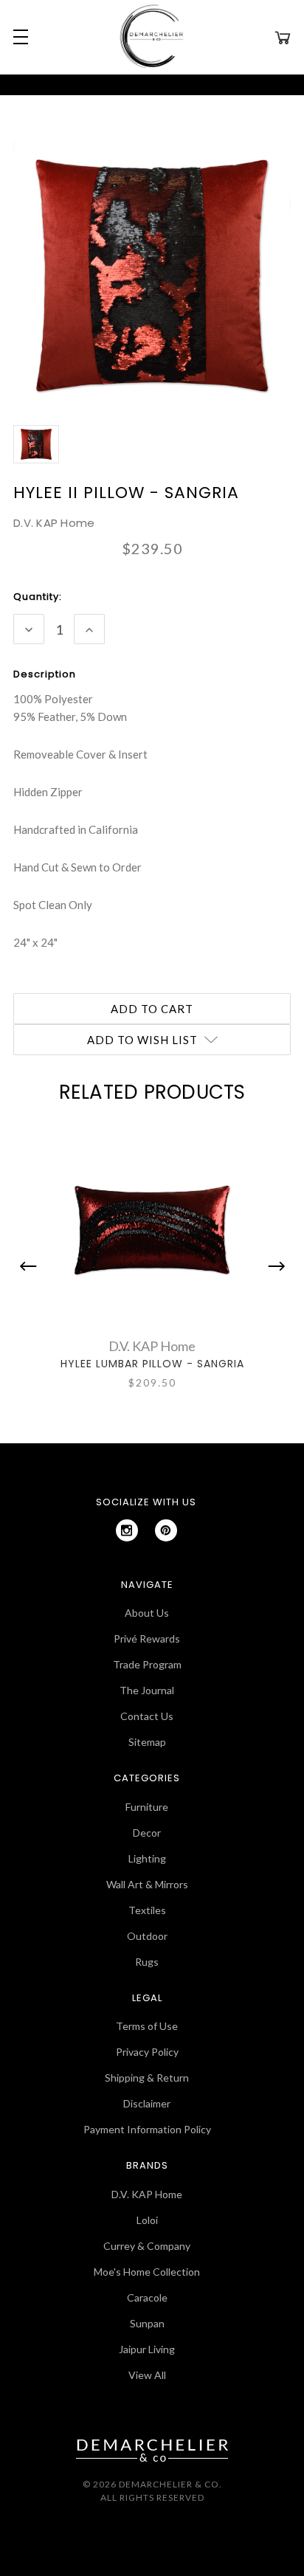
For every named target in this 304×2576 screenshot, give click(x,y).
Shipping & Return (147, 2078)
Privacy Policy (147, 2052)
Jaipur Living (147, 2349)
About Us (147, 1613)
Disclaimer (147, 2103)
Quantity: (38, 597)
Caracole (147, 2297)
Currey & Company (147, 2246)
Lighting (147, 1858)
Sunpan (147, 2323)
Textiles (147, 1910)
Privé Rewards (147, 1639)
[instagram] (127, 1530)
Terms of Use (147, 2026)
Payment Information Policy (147, 2129)
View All (147, 2375)
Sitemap (147, 1742)
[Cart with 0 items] (283, 37)
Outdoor (147, 1936)
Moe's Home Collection (147, 2272)
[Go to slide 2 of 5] (273, 1266)
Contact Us (147, 1716)
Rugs (147, 1962)
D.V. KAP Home (147, 2194)
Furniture (147, 1807)
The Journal (147, 1690)
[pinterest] (166, 1530)
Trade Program (147, 1664)
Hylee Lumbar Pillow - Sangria (152, 1364)
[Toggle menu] (18, 37)
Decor (147, 1833)
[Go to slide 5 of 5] (32, 1266)
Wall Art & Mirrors (147, 1884)
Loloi (147, 2220)
